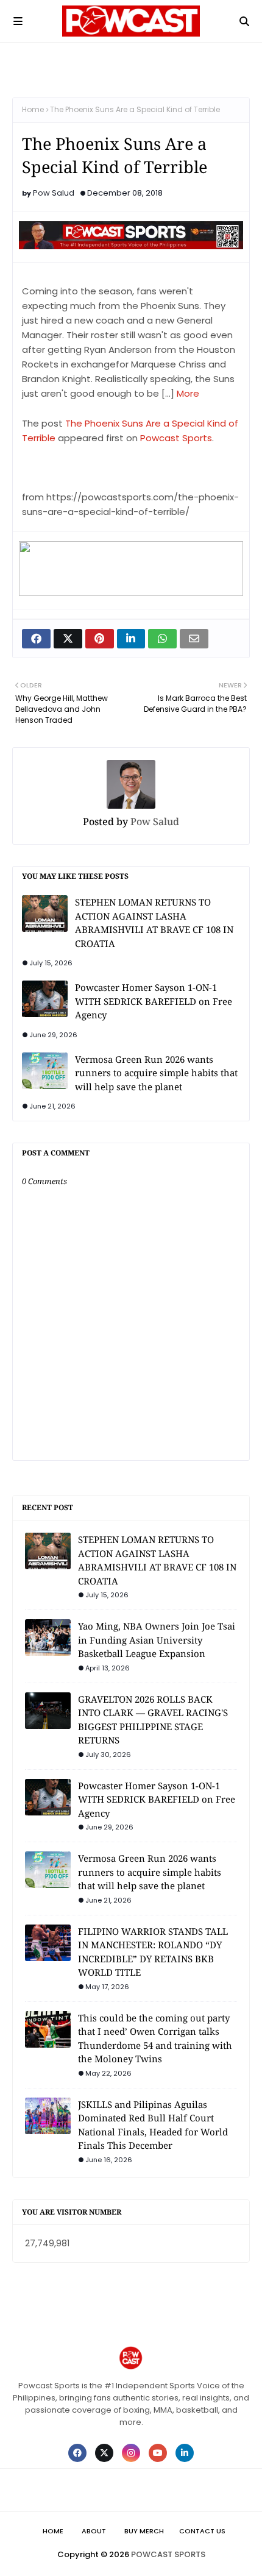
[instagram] (131, 2453)
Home (33, 109)
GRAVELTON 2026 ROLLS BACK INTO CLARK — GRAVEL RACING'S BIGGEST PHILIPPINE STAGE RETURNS (153, 1720)
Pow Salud (54, 193)
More (188, 393)
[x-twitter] (104, 2453)
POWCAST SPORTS (168, 2554)
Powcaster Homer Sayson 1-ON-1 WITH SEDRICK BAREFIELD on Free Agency (154, 1001)
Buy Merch (144, 2531)
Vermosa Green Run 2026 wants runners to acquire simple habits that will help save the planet (156, 1073)
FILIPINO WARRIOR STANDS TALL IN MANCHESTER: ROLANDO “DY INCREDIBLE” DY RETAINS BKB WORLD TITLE (153, 1952)
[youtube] (158, 2453)
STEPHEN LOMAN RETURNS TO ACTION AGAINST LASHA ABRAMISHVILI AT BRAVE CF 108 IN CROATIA (154, 923)
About (94, 2531)
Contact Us (202, 2531)
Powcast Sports (176, 438)
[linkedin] (185, 2453)
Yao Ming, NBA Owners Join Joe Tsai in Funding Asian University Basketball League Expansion (157, 1640)
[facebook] (77, 2453)
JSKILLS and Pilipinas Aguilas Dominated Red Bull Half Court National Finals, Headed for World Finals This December (153, 2125)
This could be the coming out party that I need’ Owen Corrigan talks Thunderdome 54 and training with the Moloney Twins (155, 2038)
